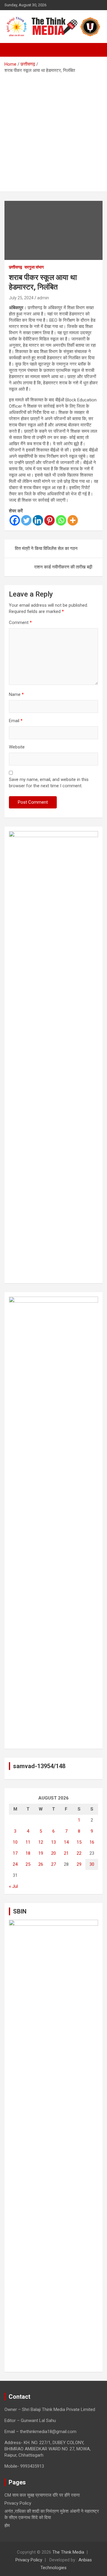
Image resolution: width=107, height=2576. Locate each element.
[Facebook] (15, 520)
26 (41, 1864)
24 (15, 1864)
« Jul (13, 1886)
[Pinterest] (49, 520)
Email (16, 721)
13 (53, 1842)
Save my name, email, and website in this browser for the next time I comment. (49, 783)
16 (92, 1842)
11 (28, 1842)
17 (15, 1853)
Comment (20, 623)
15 (79, 1842)
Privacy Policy (18, 2503)
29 (79, 1864)
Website (17, 747)
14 (66, 1842)
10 (15, 1842)
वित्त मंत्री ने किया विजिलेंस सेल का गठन (46, 549)
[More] (73, 520)
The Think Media (68, 2552)
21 (66, 1853)
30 (92, 1864)
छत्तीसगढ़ (16, 267)
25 (28, 1864)
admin (43, 298)
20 (53, 1853)
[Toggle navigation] (12, 50)
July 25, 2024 (21, 298)
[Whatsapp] (61, 520)
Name (16, 694)
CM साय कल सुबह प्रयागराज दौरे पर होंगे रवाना (42, 2495)
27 (53, 1864)
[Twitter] (26, 520)
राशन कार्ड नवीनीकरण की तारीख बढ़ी (63, 567)
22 (79, 1853)
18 (28, 1853)
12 (41, 1842)
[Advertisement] (53, 130)
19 (41, 1853)
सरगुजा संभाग (34, 267)
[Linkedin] (38, 520)
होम (7, 2526)
